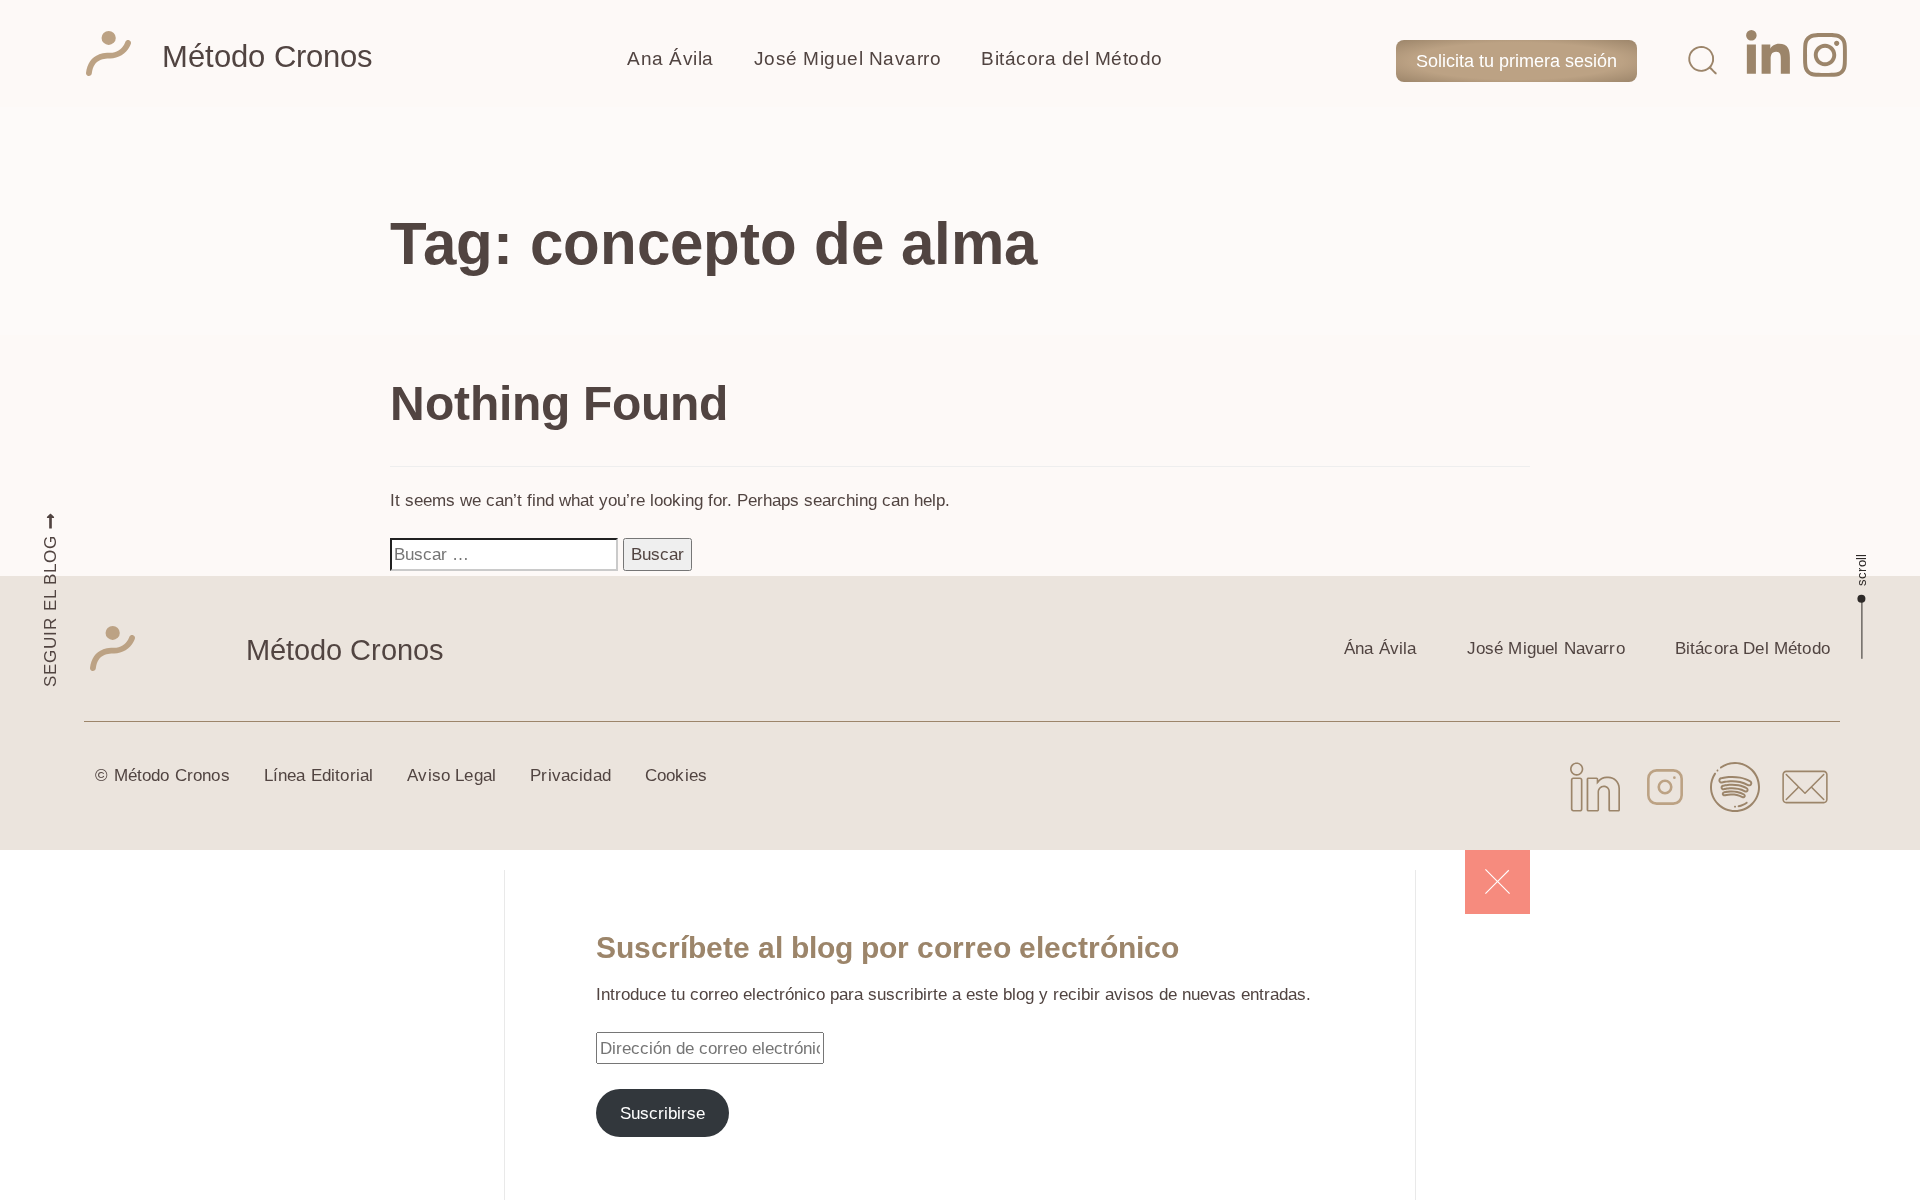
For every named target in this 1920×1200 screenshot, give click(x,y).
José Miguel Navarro (848, 58)
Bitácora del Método (1072, 58)
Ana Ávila (670, 58)
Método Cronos (267, 56)
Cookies (676, 775)
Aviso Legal (451, 775)
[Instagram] (1825, 55)
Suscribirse (662, 1113)
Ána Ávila (1380, 648)
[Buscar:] (504, 554)
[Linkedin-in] (1768, 55)
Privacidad (570, 775)
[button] (1702, 59)
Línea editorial (319, 775)
